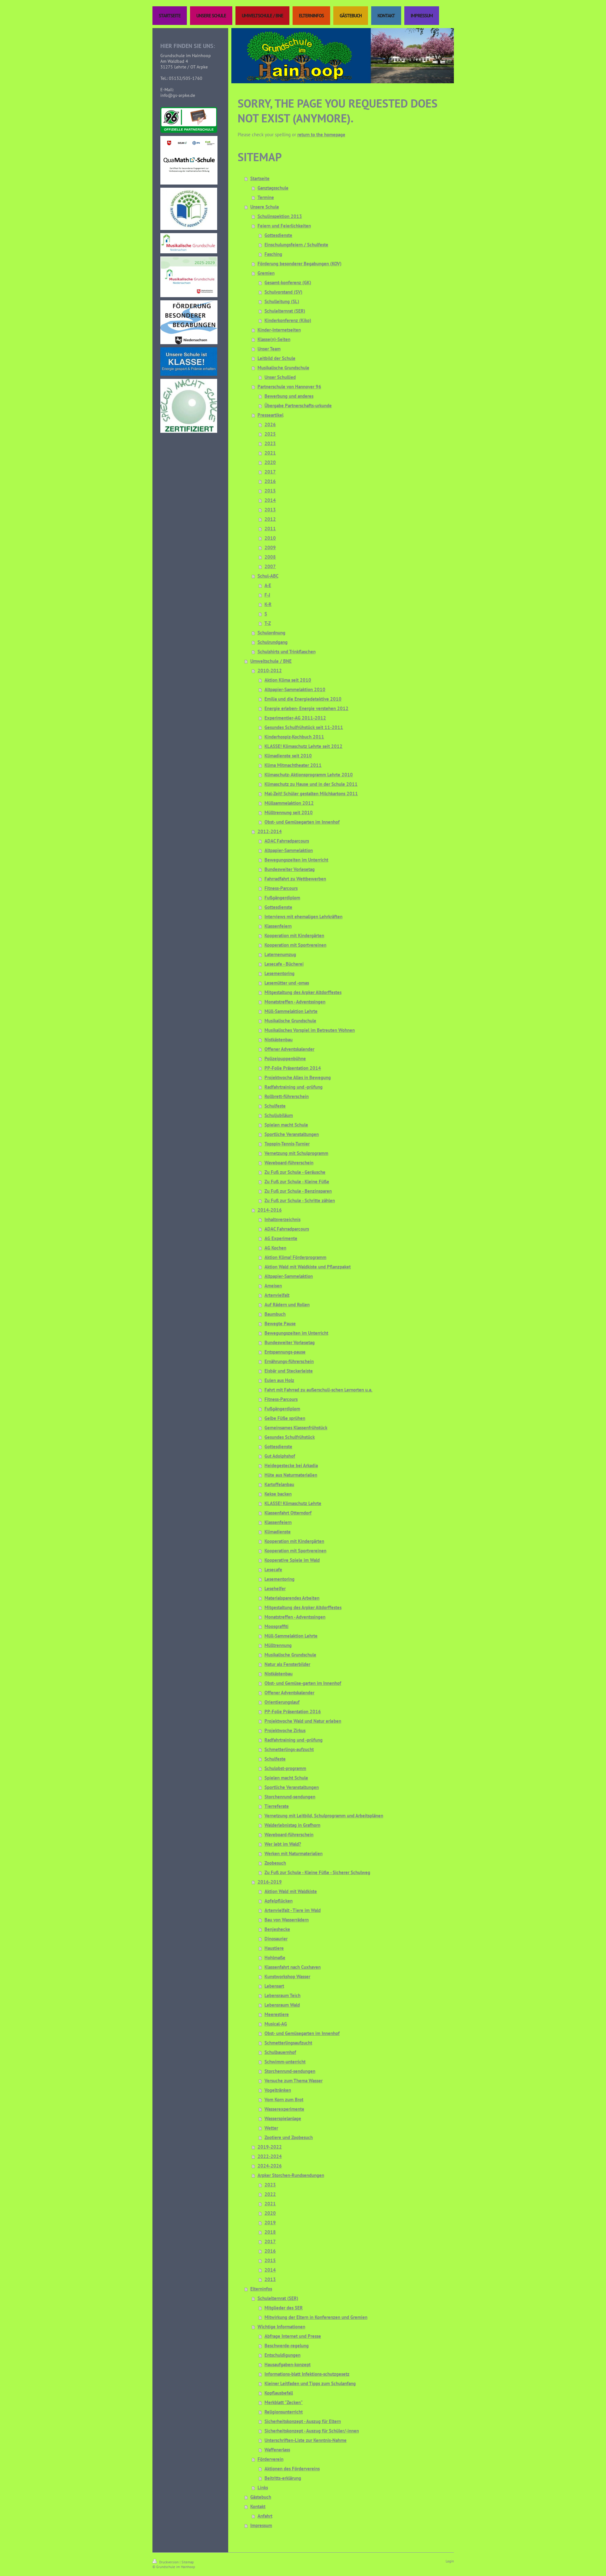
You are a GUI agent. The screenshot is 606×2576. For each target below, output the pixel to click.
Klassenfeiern (278, 926)
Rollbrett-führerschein (287, 1096)
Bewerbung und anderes (289, 396)
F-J (267, 595)
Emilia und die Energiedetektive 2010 (303, 699)
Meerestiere (277, 2014)
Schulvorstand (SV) (283, 292)
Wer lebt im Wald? (283, 1844)
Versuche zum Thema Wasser (294, 2081)
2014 (270, 500)
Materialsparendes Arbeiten (292, 1598)
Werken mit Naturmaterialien (294, 1853)
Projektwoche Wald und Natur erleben (303, 1721)
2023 (270, 443)
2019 (270, 2223)
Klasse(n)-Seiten (274, 339)
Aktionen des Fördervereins (292, 2469)
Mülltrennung (278, 1645)
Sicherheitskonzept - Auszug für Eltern (303, 2421)
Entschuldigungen (282, 2355)
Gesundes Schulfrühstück (290, 1437)
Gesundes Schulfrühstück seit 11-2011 (304, 727)
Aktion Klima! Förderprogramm (295, 1257)
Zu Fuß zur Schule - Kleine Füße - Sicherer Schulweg (317, 1872)
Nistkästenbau (279, 1040)
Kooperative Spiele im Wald (292, 1560)
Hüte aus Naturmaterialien (291, 1475)
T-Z (268, 623)
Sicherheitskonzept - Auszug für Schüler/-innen (312, 2431)
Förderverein (270, 2459)
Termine (266, 197)
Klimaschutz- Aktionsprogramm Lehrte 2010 (309, 775)
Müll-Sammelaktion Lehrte (291, 1011)
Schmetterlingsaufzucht (288, 2043)
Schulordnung (271, 633)
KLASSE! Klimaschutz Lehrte (293, 1503)
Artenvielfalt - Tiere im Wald (293, 1910)
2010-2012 (270, 670)
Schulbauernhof (280, 2052)
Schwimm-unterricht (285, 2062)
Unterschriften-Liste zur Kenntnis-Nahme (306, 2440)
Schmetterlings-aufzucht (289, 1749)
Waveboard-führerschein (289, 1163)
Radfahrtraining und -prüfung (294, 1087)
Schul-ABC (268, 576)
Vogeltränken (278, 2090)
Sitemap (188, 2562)
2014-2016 (270, 1210)
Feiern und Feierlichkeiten (284, 226)
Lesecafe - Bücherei (284, 964)
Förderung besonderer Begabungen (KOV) (300, 264)
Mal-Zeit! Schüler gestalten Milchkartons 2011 (311, 794)
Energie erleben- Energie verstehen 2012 (306, 708)
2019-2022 (270, 2147)
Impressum (261, 2525)
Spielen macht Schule (286, 1125)
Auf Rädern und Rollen (287, 1305)
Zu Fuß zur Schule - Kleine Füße (297, 1182)
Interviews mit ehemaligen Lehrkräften (303, 917)
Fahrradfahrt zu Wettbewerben (295, 879)
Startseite (260, 178)
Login (450, 2561)
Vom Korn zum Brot (284, 2100)
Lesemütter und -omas (287, 983)
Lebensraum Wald (282, 2005)
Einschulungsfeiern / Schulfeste (296, 245)
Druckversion (169, 2562)
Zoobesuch (275, 1863)
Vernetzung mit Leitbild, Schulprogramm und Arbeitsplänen (324, 1816)
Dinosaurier (276, 1939)
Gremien (266, 273)
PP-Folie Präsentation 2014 (293, 1068)
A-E (268, 585)
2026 (270, 424)
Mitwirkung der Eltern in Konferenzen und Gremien (316, 2317)
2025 (270, 434)
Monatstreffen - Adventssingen (295, 1002)
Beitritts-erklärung (283, 2478)
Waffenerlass (277, 2450)
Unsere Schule (265, 207)
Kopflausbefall (279, 2393)
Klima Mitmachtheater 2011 (293, 765)
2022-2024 (270, 2156)
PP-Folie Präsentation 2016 (293, 1711)
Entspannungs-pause (285, 1352)
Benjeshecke (277, 1929)
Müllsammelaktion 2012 (289, 803)
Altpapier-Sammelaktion (289, 850)
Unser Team (269, 349)
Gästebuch (261, 2497)
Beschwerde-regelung (287, 2346)
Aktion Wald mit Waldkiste (291, 1891)
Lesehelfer (275, 1588)
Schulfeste (275, 1106)
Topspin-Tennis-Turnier (287, 1144)
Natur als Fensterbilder (287, 1664)
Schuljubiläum (279, 1115)
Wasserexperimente (284, 2109)
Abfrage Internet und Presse (293, 2336)
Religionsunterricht (284, 2412)
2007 (270, 566)
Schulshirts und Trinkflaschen (287, 652)
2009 (270, 547)
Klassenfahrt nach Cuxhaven (293, 1967)
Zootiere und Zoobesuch (289, 2137)
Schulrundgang (273, 642)
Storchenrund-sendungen (290, 1797)
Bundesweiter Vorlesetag (290, 869)
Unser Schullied (280, 377)
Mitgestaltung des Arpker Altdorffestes (303, 992)
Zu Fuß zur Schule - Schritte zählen (300, 1200)
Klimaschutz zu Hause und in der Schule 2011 (311, 784)
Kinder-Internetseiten (279, 330)
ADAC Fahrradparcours (287, 841)
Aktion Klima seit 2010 (288, 680)
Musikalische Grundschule (283, 368)
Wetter (271, 2128)
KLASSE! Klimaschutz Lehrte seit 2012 (303, 746)
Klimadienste (278, 1532)
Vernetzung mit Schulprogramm (296, 1153)
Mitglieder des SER (284, 2308)
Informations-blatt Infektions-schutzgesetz (307, 2374)
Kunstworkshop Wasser (287, 1976)
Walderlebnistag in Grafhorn (292, 1825)
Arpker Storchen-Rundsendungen (291, 2175)
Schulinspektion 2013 (280, 216)
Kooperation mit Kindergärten (294, 935)
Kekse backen (278, 1494)
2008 (270, 557)
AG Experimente (281, 1238)
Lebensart (274, 1986)
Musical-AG (276, 2024)
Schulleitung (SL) (282, 301)
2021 (270, 453)
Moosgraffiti (276, 1626)
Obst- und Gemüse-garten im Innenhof (303, 1683)
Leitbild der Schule (276, 358)
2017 (270, 472)
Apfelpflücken (279, 1901)
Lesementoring (279, 973)
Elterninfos (261, 2289)
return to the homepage (321, 135)
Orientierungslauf (282, 1702)
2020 (270, 462)
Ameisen (273, 1286)
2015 (270, 491)
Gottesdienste (278, 235)
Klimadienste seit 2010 (288, 756)
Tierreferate (277, 1806)
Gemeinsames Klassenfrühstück (296, 1428)
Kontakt (258, 2506)
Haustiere (274, 1948)
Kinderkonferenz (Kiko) (288, 320)
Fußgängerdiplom (282, 898)
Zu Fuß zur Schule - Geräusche (295, 1172)
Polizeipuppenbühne (285, 1059)
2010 (270, 538)
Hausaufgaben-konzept (288, 2364)
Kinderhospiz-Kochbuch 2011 (294, 737)
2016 (270, 481)
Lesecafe (273, 1570)
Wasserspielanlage (283, 2118)
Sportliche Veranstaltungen (292, 1134)
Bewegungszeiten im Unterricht (296, 860)
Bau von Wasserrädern (287, 1920)
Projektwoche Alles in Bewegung (298, 1077)
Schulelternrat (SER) (285, 311)
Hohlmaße (275, 1958)
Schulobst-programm (285, 1768)
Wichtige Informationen (281, 2327)
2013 (270, 510)
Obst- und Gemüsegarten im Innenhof (302, 822)
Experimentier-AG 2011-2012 (295, 718)
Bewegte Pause (280, 1323)
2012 (270, 519)
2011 (270, 529)
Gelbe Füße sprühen (285, 1418)
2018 (270, 2232)
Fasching (273, 254)
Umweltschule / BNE (271, 661)
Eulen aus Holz (279, 1380)
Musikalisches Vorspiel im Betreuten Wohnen (310, 1030)
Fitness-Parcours (281, 888)
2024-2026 (270, 2166)
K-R (268, 604)
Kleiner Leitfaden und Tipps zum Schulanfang (310, 2383)
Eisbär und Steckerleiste (289, 1371)
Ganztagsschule (273, 188)
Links (263, 2488)
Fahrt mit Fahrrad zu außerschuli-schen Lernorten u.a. (318, 1390)
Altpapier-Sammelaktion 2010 (295, 689)
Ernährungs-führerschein (289, 1361)
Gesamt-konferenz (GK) (288, 282)
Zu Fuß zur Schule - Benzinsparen (298, 1191)
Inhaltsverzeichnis (282, 1219)
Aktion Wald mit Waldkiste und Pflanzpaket (308, 1267)
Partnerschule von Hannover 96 (289, 387)
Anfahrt (265, 2516)
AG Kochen (275, 1248)
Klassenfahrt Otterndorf (288, 1513)
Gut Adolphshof (280, 1456)
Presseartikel (270, 415)
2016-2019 (270, 1882)
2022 (270, 2194)
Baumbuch (275, 1314)
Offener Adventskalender (289, 1049)
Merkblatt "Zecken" (284, 2402)
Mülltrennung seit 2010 (289, 812)
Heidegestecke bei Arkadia (291, 1465)
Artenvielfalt (277, 1295)
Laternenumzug (280, 954)
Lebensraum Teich (282, 1995)
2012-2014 (270, 831)
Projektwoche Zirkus (285, 1730)
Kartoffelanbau (279, 1484)
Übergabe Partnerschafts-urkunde (298, 406)
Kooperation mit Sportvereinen (295, 945)
